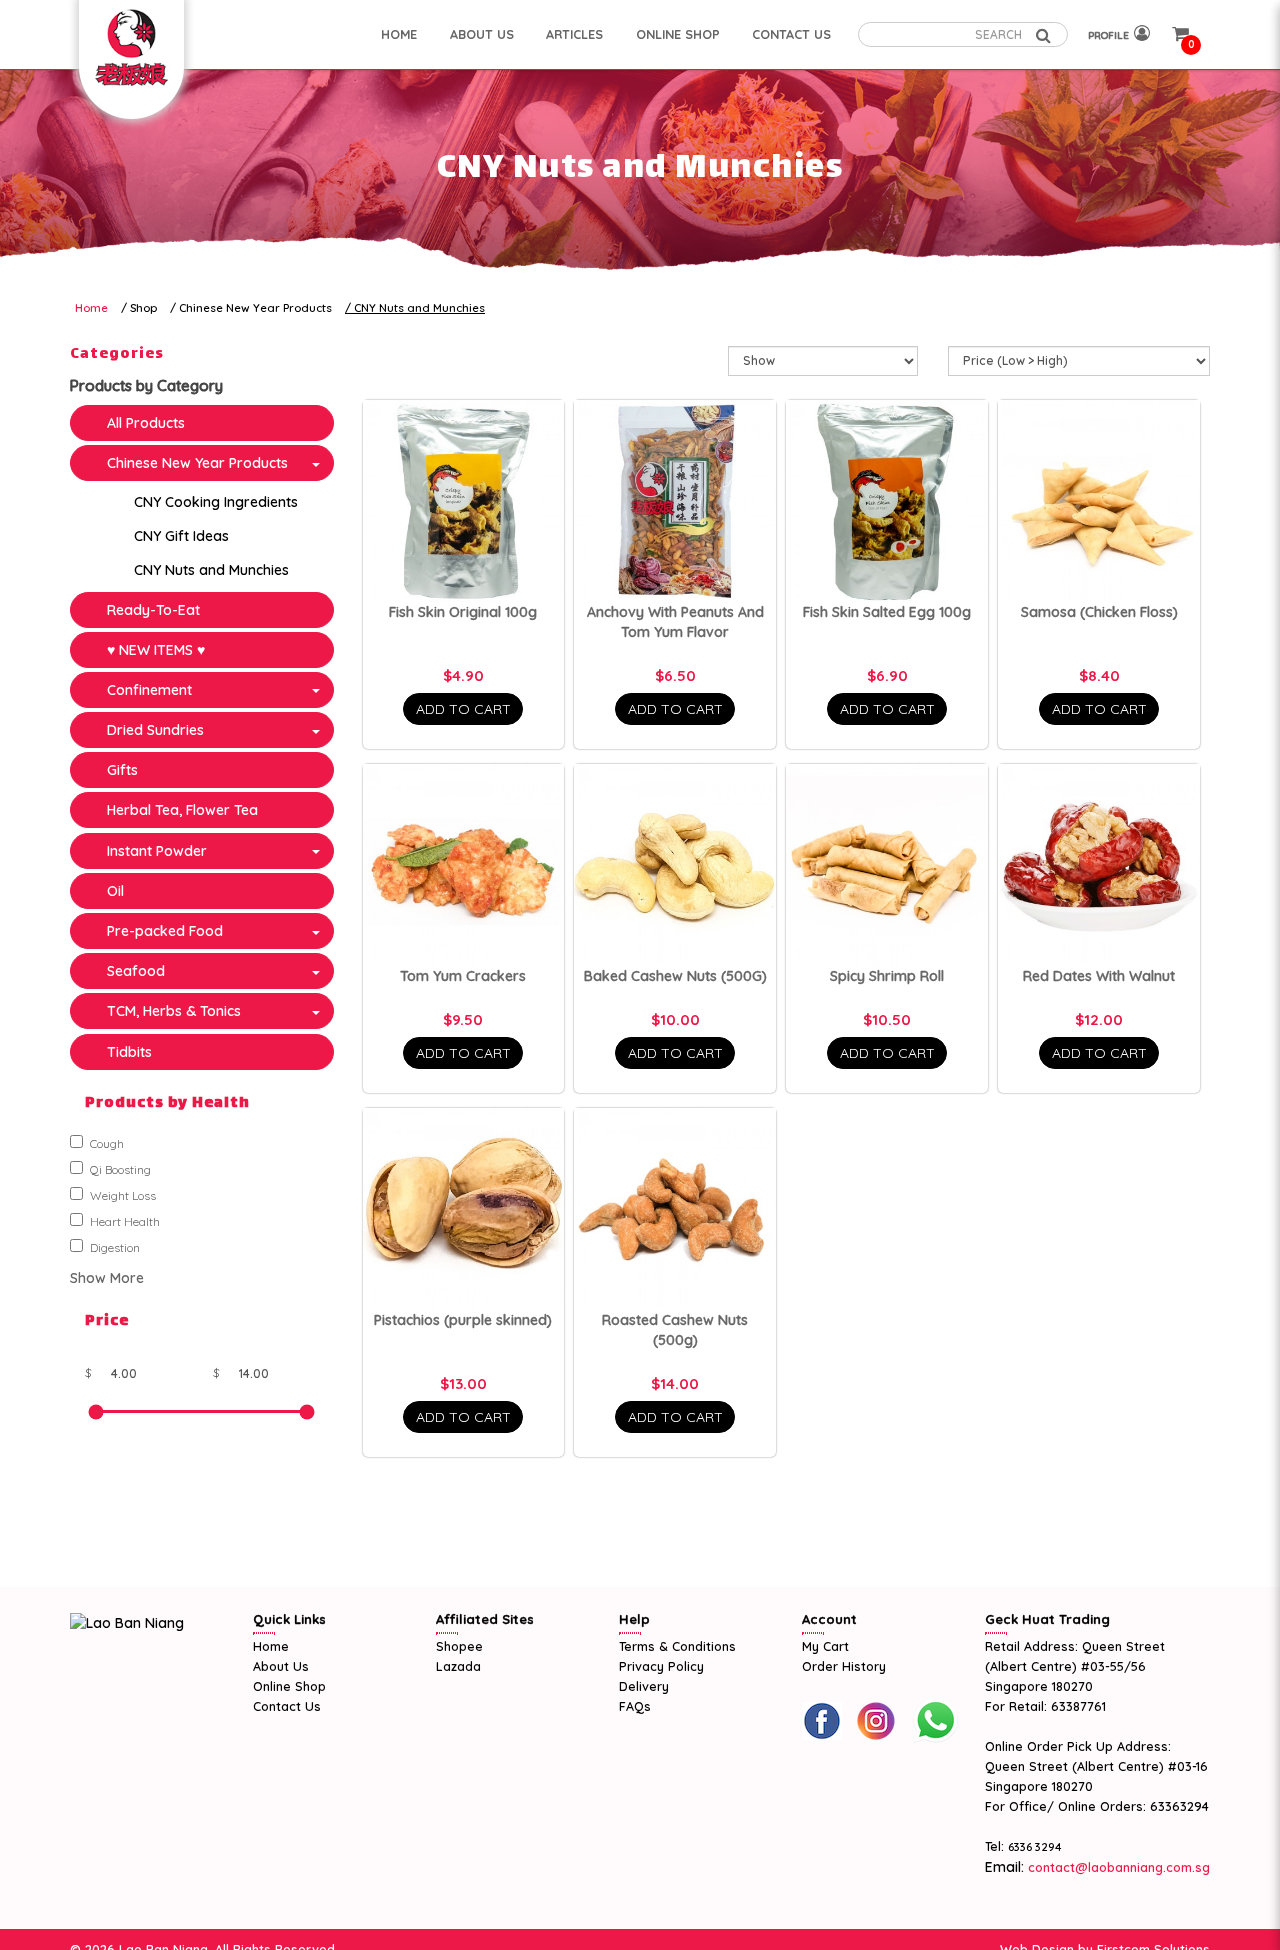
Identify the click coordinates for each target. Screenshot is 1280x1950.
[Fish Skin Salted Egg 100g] (887, 501)
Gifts (122, 770)
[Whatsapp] (935, 1721)
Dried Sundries (155, 730)
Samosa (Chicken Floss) (1099, 612)
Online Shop (289, 1686)
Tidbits (129, 1052)
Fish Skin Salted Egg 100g (887, 612)
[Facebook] (822, 1721)
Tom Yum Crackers (463, 976)
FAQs (635, 1706)
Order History (844, 1666)
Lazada (458, 1666)
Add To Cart (463, 709)
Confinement (149, 690)
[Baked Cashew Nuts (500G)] (675, 865)
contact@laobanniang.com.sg (1117, 1867)
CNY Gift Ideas (181, 536)
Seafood (136, 971)
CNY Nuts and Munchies (419, 308)
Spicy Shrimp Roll (887, 976)
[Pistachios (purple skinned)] (464, 1209)
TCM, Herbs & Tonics (174, 1011)
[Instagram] (876, 1721)
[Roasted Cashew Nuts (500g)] (675, 1209)
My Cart (825, 1646)
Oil (115, 891)
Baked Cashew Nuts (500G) (675, 976)
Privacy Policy (661, 1666)
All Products (146, 423)
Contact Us (287, 1706)
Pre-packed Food (165, 931)
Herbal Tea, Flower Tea (182, 810)
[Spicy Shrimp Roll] (887, 865)
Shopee (459, 1646)
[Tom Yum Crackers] (464, 865)
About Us (281, 1666)
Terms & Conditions (677, 1646)
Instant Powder (157, 851)
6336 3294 (1035, 1847)
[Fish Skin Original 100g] (464, 501)
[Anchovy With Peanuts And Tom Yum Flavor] (675, 501)
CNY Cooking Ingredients (216, 502)
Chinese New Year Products (255, 308)
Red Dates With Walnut (1099, 976)
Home (91, 308)
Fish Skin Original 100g (463, 612)
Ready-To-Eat (153, 610)
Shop (143, 308)
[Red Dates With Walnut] (1099, 865)
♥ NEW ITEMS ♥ (156, 650)
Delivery (644, 1686)
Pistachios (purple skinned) (463, 1320)
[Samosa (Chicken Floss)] (1099, 501)
